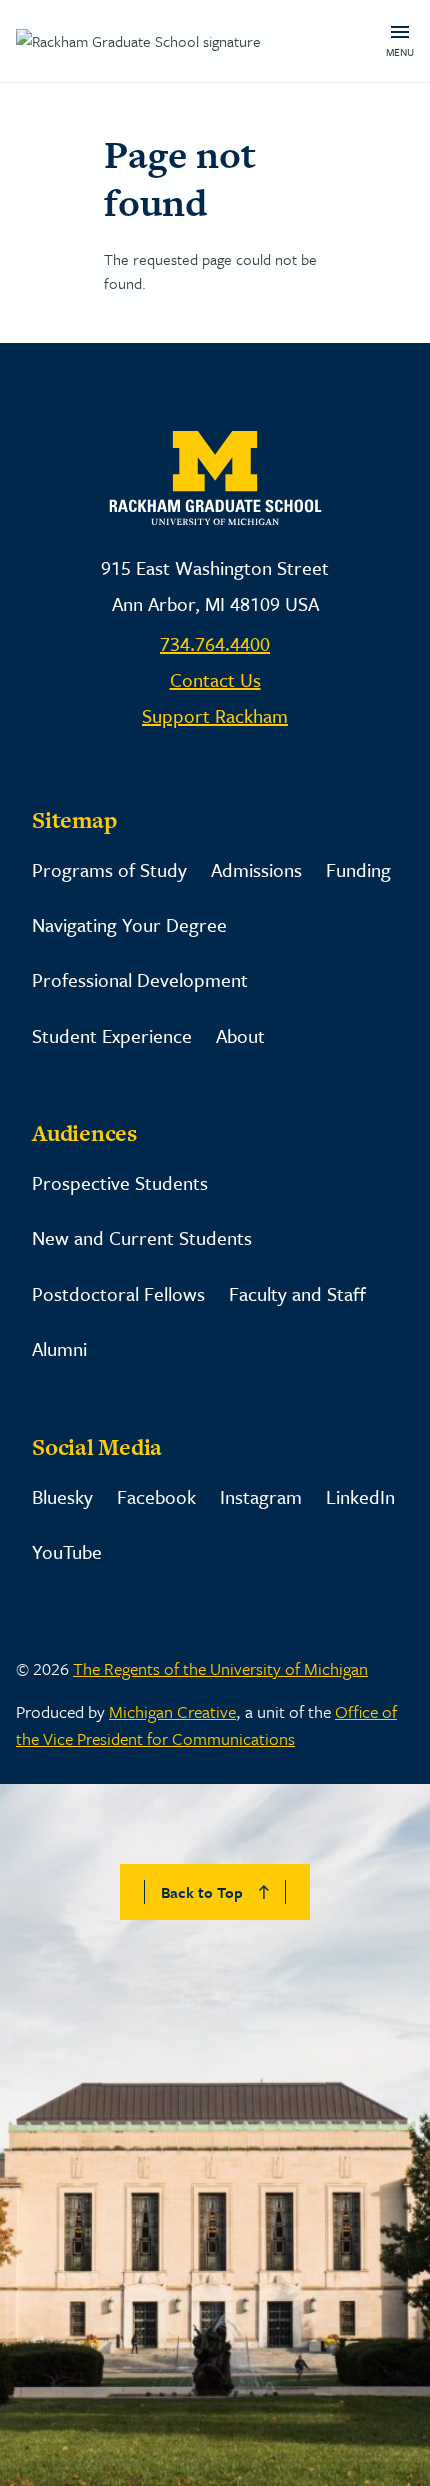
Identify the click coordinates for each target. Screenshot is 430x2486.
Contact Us (215, 679)
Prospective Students (120, 1182)
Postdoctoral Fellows (118, 1293)
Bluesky (62, 1496)
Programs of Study (109, 869)
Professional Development (140, 979)
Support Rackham (215, 715)
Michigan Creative (172, 1711)
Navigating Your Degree (129, 924)
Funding (358, 869)
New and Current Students (142, 1237)
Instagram (261, 1496)
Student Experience (112, 1035)
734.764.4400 (215, 643)
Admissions (256, 869)
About (240, 1035)
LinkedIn (360, 1496)
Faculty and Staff (297, 1293)
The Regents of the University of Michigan (220, 1668)
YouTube (67, 1551)
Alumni (59, 1348)
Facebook (156, 1496)
